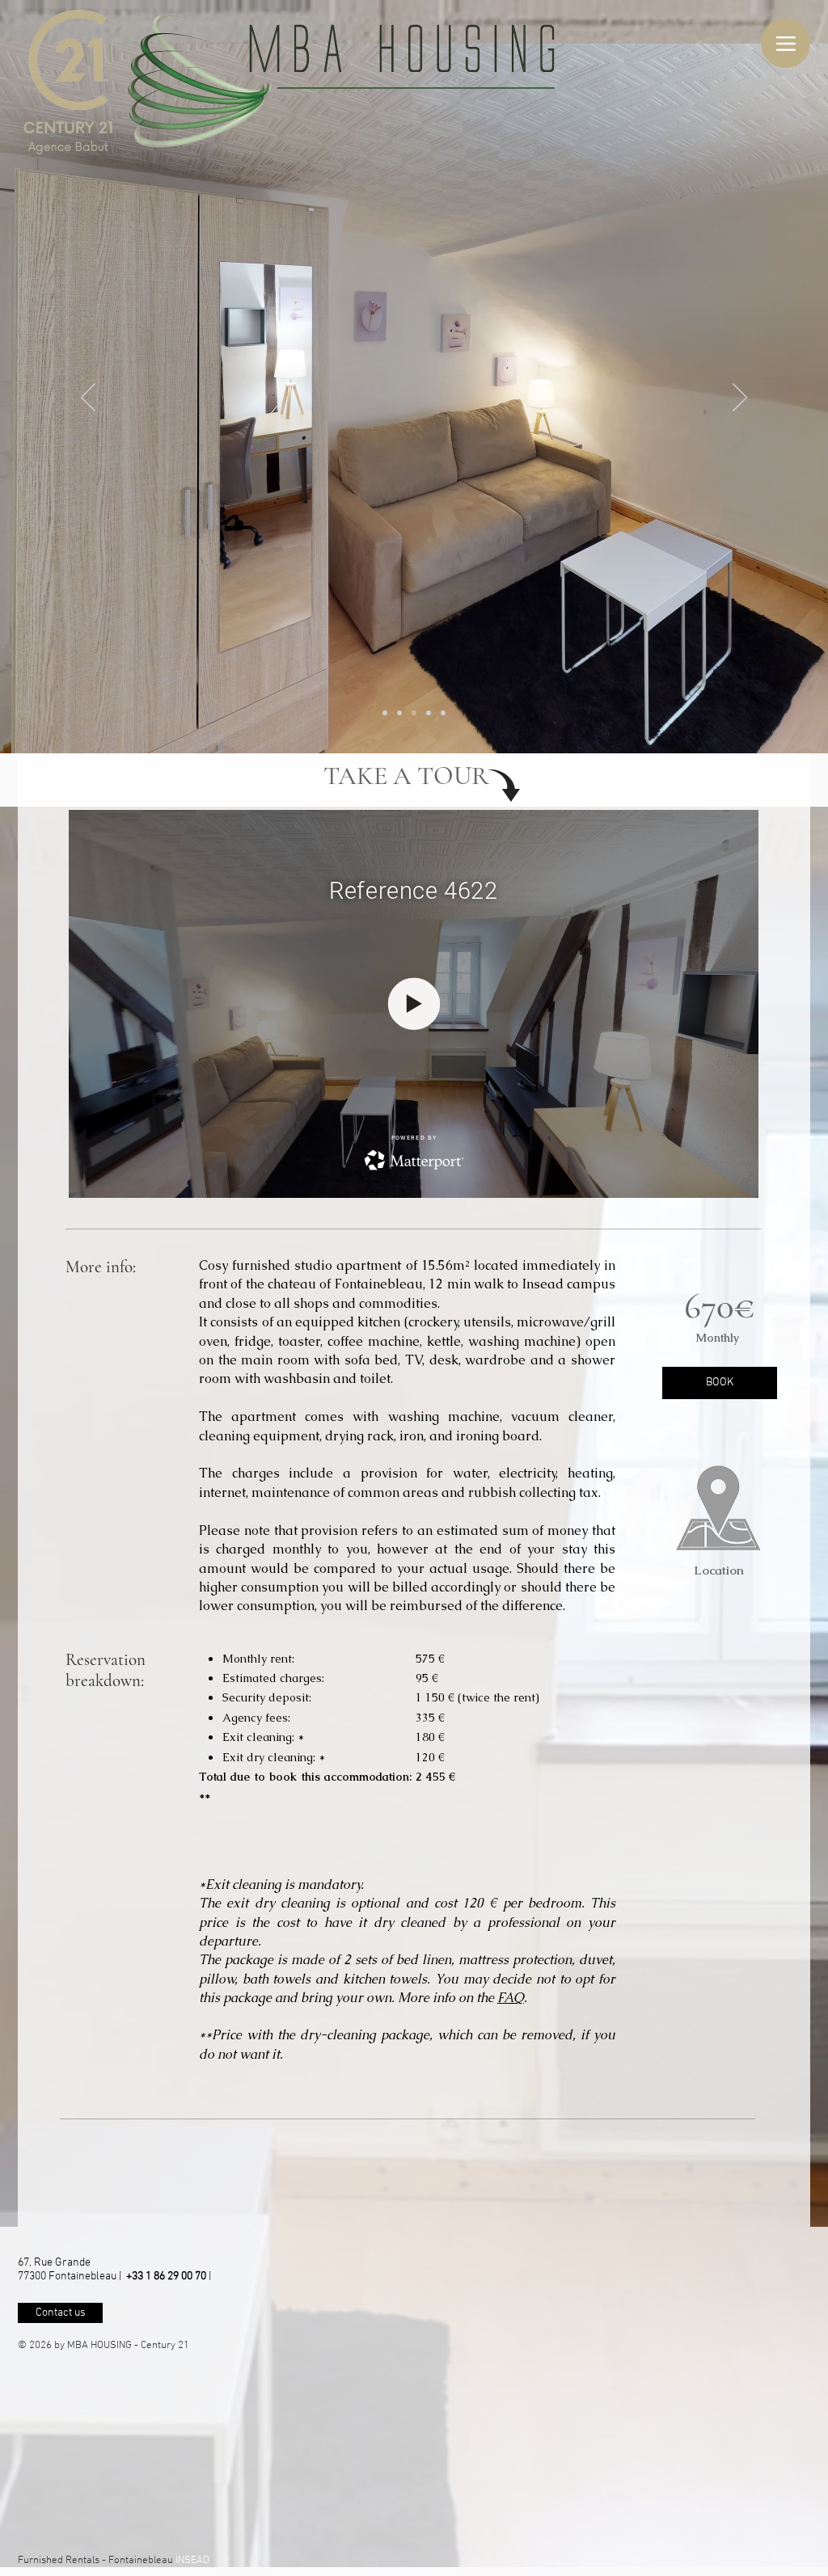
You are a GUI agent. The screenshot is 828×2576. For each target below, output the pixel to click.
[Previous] (88, 398)
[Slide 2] (399, 713)
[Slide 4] (429, 713)
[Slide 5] (443, 713)
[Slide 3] (414, 713)
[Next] (740, 398)
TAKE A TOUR (406, 776)
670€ (719, 1306)
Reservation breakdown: (106, 1670)
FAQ (511, 1998)
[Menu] (786, 43)
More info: (103, 1267)
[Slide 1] (385, 713)
